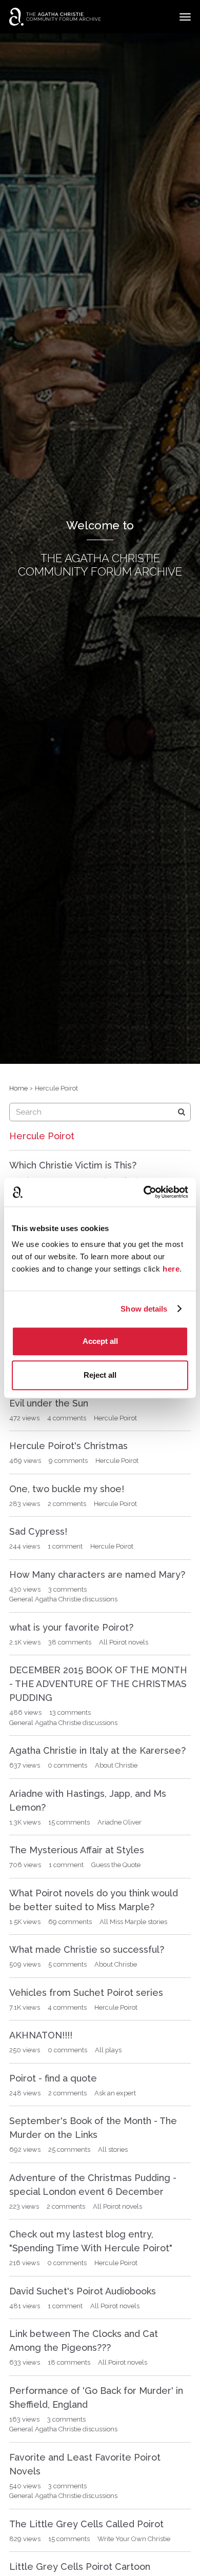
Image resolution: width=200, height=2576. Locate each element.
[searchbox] (100, 1112)
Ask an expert (115, 2093)
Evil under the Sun (49, 1403)
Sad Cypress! (38, 1531)
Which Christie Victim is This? (73, 1165)
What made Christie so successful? (87, 1949)
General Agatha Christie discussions (63, 1599)
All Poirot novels (124, 1642)
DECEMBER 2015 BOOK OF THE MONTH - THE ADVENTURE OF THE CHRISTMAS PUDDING (98, 1684)
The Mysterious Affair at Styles (77, 1850)
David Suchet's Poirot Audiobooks (83, 2291)
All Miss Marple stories (133, 1922)
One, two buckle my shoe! (67, 1489)
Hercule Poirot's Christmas (68, 1446)
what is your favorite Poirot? (71, 1627)
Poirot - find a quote (53, 2078)
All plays (108, 2050)
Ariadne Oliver (119, 1822)
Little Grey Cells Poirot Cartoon (80, 2567)
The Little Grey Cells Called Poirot (86, 2524)
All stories (113, 2149)
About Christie (116, 1765)
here (171, 1269)
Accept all (100, 1341)
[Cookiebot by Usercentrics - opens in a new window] (144, 1192)
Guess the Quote (116, 1865)
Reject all (100, 1375)
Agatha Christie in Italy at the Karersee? (97, 1750)
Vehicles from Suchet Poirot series (86, 1993)
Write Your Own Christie (134, 2539)
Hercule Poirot (115, 1418)
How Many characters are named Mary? (97, 1574)
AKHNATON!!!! (41, 2035)
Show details (144, 1309)
